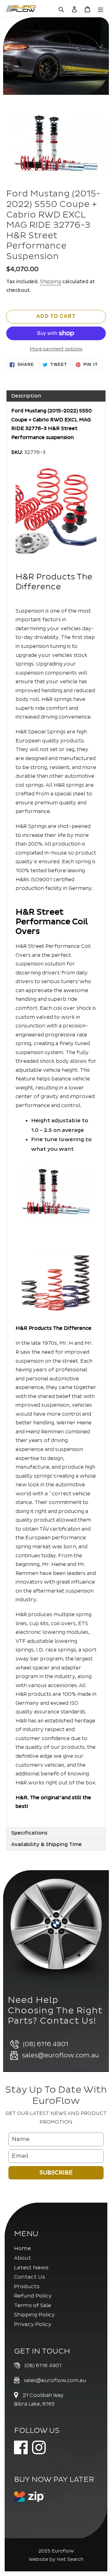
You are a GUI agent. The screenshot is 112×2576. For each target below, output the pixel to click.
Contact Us (30, 2277)
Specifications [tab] (29, 1833)
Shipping (50, 282)
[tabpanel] (56, 1114)
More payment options (56, 349)
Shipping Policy (34, 2315)
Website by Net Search (56, 2559)
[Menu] (100, 9)
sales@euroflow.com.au (55, 2380)
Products (27, 2286)
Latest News (31, 2268)
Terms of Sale (33, 2305)
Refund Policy (33, 2296)
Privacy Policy (33, 2324)
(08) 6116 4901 (43, 2366)
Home (22, 2248)
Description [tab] (26, 396)
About (23, 2258)
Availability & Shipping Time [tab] (47, 1844)
